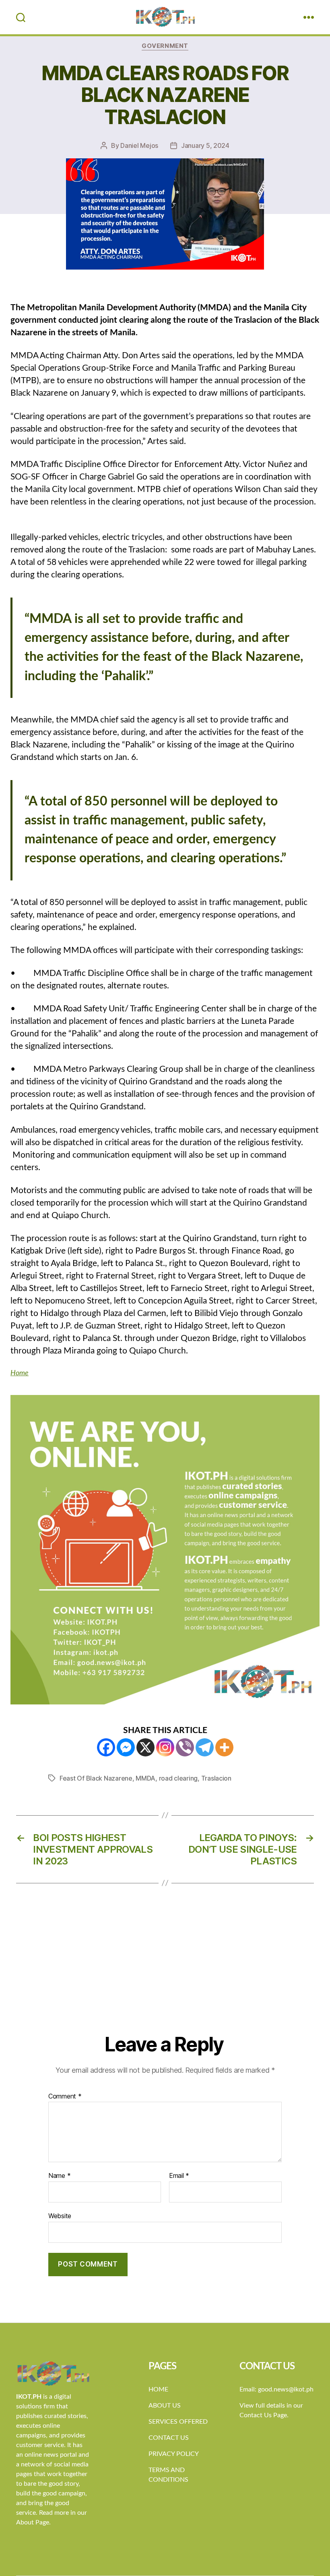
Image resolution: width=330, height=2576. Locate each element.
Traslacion (216, 1778)
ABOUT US (165, 2406)
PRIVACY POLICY (174, 2454)
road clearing (178, 1778)
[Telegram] (205, 1747)
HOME (158, 2389)
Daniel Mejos (139, 145)
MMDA (145, 1778)
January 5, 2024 (205, 145)
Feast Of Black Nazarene (96, 1778)
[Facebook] (106, 1747)
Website (60, 2216)
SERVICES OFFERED (178, 2422)
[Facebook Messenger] (126, 1747)
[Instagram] (165, 1747)
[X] (145, 1747)
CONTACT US (169, 2438)
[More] (224, 1747)
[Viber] (185, 1747)
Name (59, 2176)
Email (179, 2176)
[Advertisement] (165, 1972)
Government (165, 46)
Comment (65, 2097)
